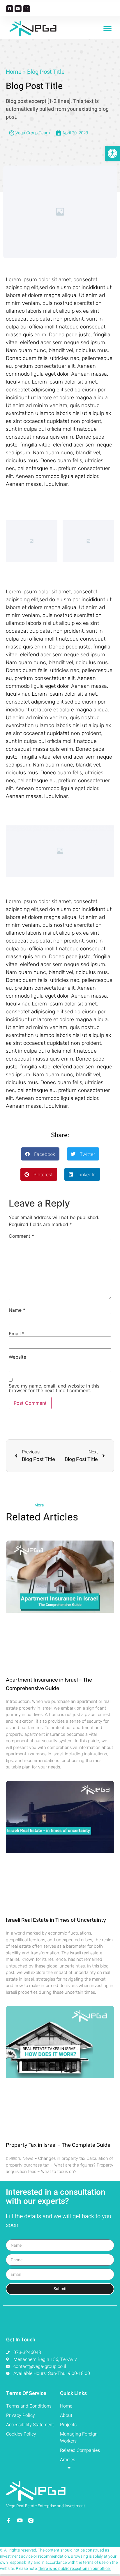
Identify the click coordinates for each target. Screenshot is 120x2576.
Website (17, 1357)
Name (17, 1310)
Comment (21, 1236)
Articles (68, 2460)
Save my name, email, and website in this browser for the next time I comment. (54, 1388)
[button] (107, 28)
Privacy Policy (21, 2415)
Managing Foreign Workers (79, 2438)
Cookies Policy (21, 2434)
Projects (68, 2425)
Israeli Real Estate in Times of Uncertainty (56, 1920)
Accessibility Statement (30, 2425)
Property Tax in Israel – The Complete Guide (58, 2145)
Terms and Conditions (29, 2406)
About (66, 2415)
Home (14, 72)
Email (17, 1334)
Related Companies (80, 2450)
